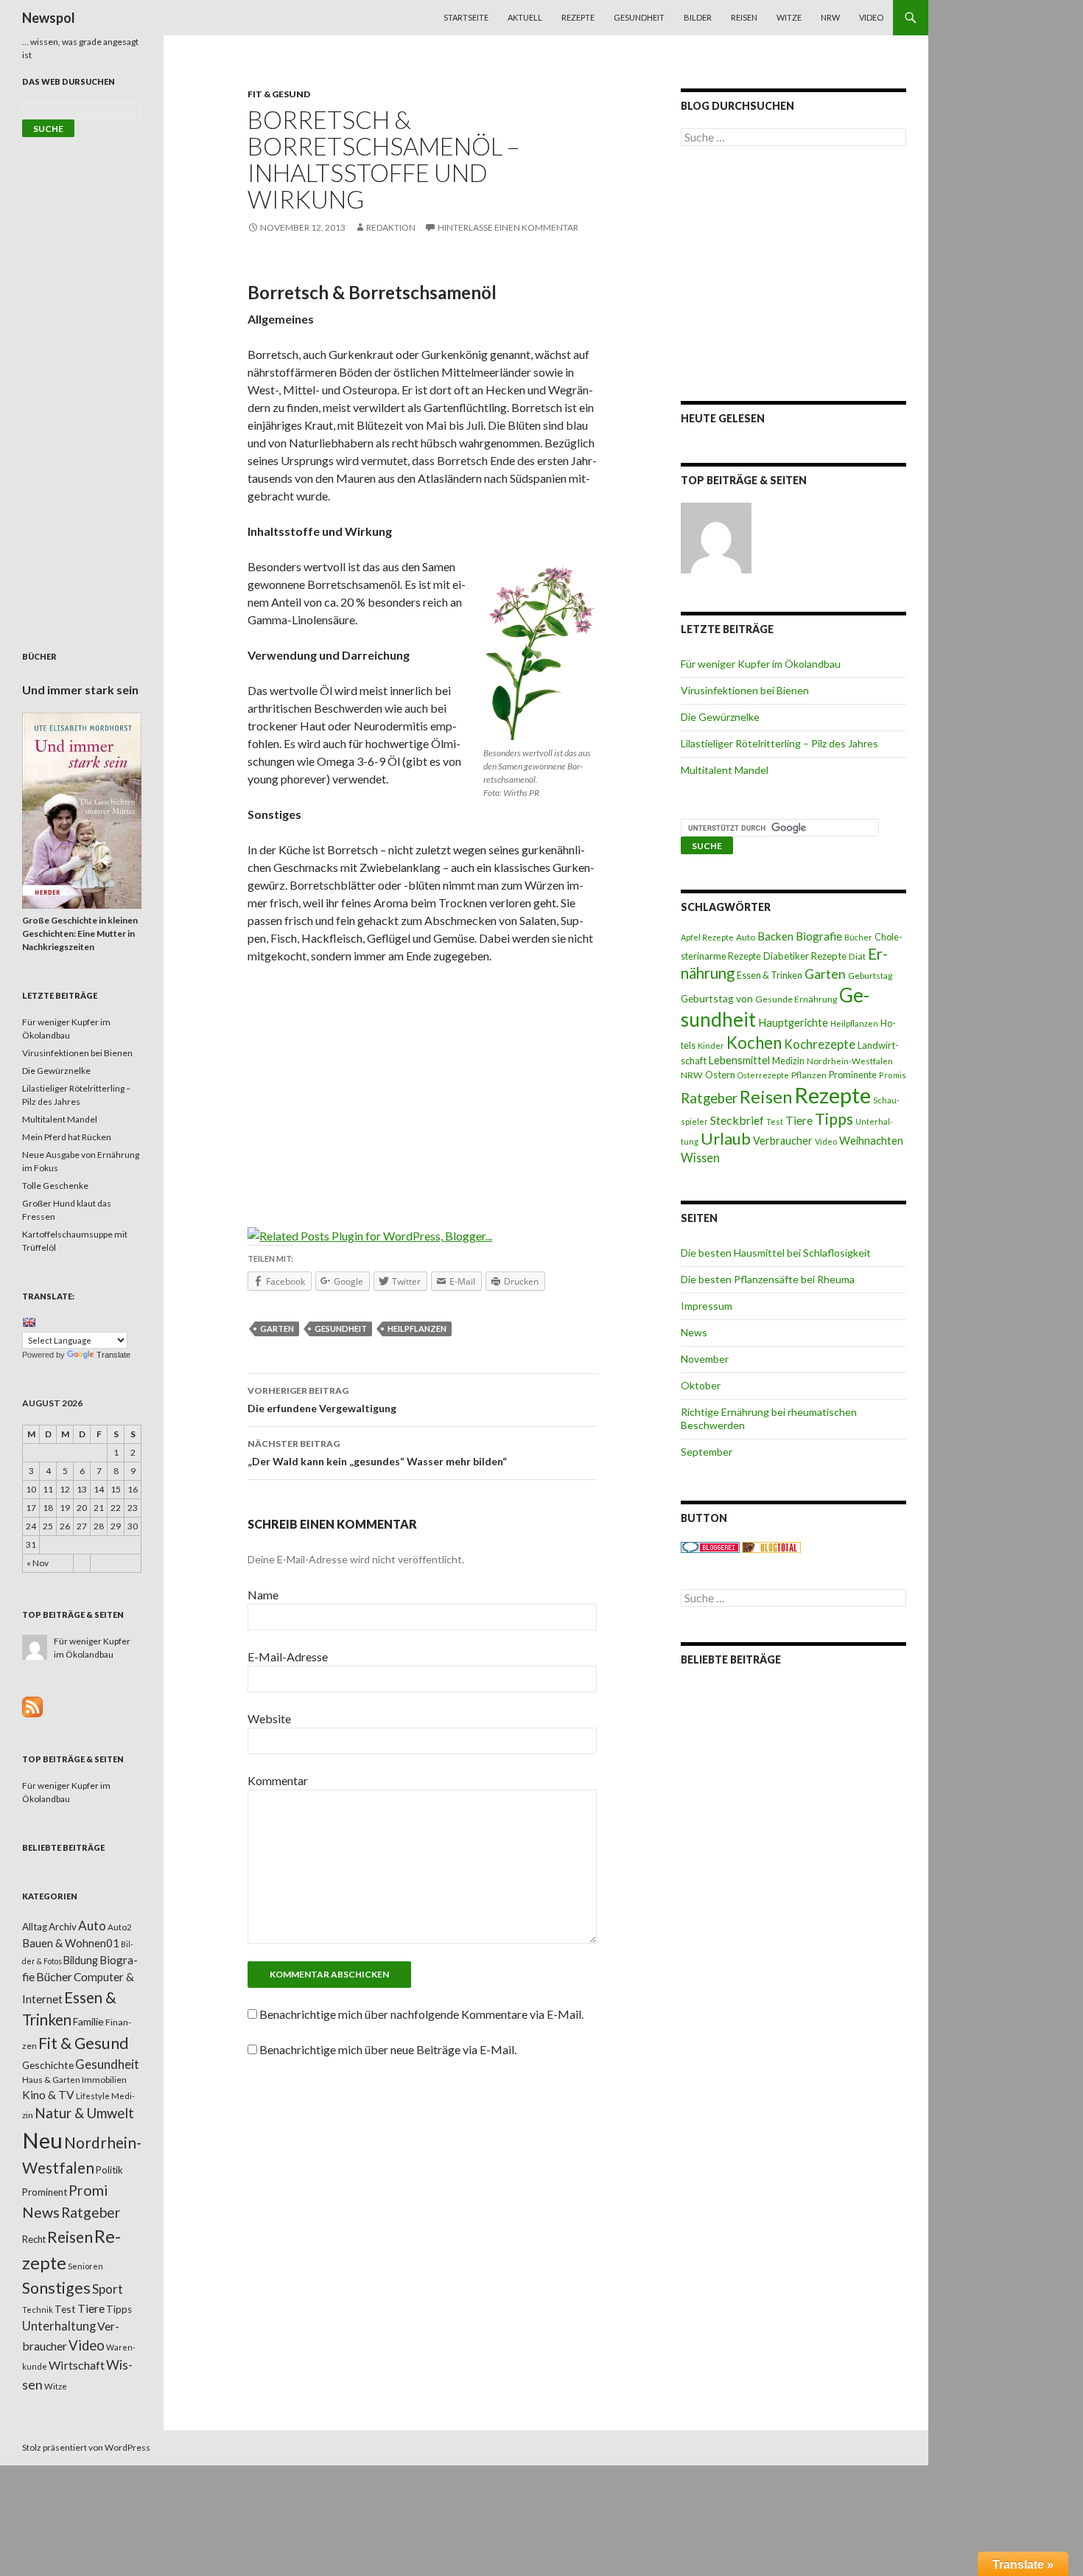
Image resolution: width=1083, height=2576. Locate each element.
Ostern (720, 1075)
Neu (42, 2140)
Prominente (853, 1075)
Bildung (81, 1960)
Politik (109, 2170)
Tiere (799, 1120)
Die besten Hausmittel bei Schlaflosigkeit (776, 1253)
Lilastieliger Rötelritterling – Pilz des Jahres (779, 743)
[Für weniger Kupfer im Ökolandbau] (716, 538)
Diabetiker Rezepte (805, 956)
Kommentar (278, 1780)
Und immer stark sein (80, 690)
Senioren (85, 2266)
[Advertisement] (422, 1086)
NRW (830, 17)
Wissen (700, 1158)
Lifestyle (93, 2096)
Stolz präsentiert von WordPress (86, 2447)
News (694, 1332)
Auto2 (120, 1927)
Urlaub (726, 1138)
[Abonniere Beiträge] (32, 1706)
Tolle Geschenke (55, 1186)
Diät (857, 956)
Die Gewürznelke (720, 717)
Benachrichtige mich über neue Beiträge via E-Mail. (388, 2049)
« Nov (38, 1563)
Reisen (744, 17)
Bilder (698, 17)
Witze (789, 17)
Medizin (788, 1061)
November (705, 1359)
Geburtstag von (717, 998)
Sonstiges (56, 2288)
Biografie (819, 936)
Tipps (834, 1119)
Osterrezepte (763, 1075)
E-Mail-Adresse (288, 1657)
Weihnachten (871, 1140)
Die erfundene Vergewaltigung (322, 1400)
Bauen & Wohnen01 (71, 1943)
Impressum (707, 1306)
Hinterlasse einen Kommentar (508, 227)
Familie (88, 2021)
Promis (893, 1075)
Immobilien (104, 2080)
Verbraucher (783, 1141)
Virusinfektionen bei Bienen (745, 690)
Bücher (858, 937)
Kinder (711, 1046)
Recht (34, 2239)
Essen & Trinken (770, 975)
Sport (108, 2289)
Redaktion (391, 227)
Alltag (35, 1927)
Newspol (49, 18)
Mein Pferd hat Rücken (67, 1137)
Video (871, 17)
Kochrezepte (820, 1044)
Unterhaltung (59, 2326)
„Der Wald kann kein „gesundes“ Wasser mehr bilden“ (377, 1453)
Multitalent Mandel (725, 770)
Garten (277, 1329)
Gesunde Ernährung (796, 999)
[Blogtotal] (771, 1547)
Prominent (45, 2192)
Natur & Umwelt (84, 2113)
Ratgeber (709, 1098)
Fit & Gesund (279, 94)
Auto (746, 937)
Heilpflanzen (417, 1329)
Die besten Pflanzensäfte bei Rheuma (768, 1279)
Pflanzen (809, 1075)
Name (263, 1595)
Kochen (754, 1043)
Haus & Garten (51, 2079)
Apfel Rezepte (707, 937)
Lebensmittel (739, 1060)
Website (269, 1718)
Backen (775, 936)
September (707, 1452)
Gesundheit (639, 17)
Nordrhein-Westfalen (850, 1061)
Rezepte (578, 17)
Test (775, 1121)
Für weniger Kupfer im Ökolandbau (761, 664)
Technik (38, 2310)
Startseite (466, 17)
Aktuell (525, 17)
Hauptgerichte (793, 1022)
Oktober (701, 1385)
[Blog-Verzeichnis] (710, 1547)
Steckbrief (737, 1120)
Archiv (63, 1927)
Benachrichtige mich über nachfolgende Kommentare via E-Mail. (421, 2014)
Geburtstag (870, 975)
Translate (113, 1355)
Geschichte (48, 2065)
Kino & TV (48, 2095)
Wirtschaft (77, 2365)
